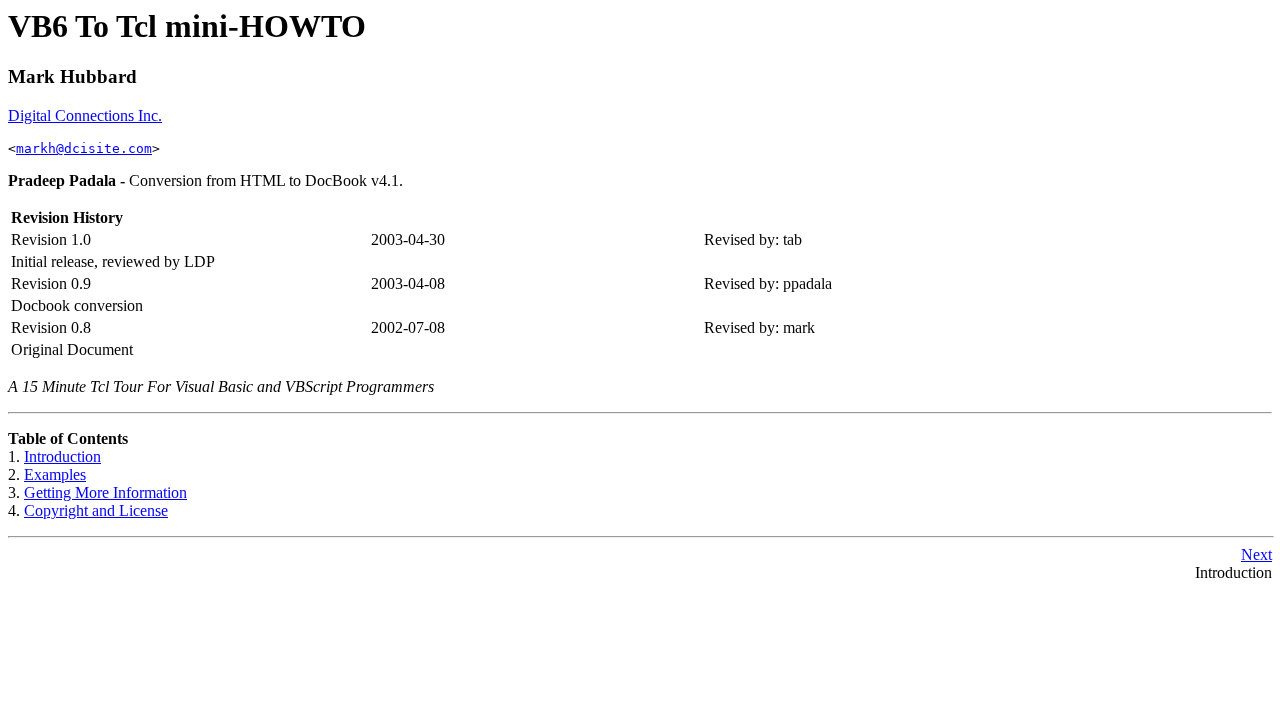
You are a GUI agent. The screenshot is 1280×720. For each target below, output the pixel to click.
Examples (55, 474)
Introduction (62, 456)
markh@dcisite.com (84, 148)
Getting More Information (105, 492)
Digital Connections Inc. (85, 115)
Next (1256, 554)
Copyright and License (96, 510)
